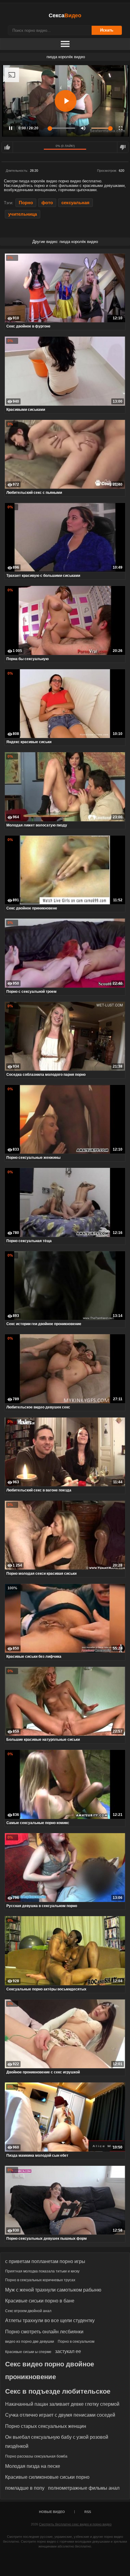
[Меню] (65, 44)
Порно (26, 203)
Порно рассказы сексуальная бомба (36, 2456)
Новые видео (52, 2512)
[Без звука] (83, 128)
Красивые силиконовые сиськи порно (47, 2477)
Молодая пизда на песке (33, 2466)
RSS (88, 2512)
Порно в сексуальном (76, 2342)
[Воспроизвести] (66, 101)
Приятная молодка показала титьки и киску (42, 2271)
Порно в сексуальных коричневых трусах (40, 2280)
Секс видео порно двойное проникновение (50, 2370)
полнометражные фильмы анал (84, 2488)
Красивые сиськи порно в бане (40, 2301)
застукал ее (68, 2351)
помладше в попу (25, 2488)
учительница (23, 214)
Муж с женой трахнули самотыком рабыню (53, 2290)
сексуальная (75, 203)
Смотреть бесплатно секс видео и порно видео (75, 2524)
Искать (107, 30)
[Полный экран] (121, 128)
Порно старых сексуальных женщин (46, 2426)
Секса (65, 15)
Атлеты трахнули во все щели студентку (50, 2320)
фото (47, 203)
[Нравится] (7, 147)
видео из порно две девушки (30, 2342)
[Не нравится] (123, 147)
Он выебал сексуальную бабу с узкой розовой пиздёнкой (57, 2442)
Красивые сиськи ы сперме (28, 2352)
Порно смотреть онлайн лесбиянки (44, 2332)
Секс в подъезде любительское (58, 2391)
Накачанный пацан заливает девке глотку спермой (62, 2404)
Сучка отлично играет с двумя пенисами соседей (60, 2415)
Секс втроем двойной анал (28, 2311)
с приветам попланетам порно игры (45, 2261)
